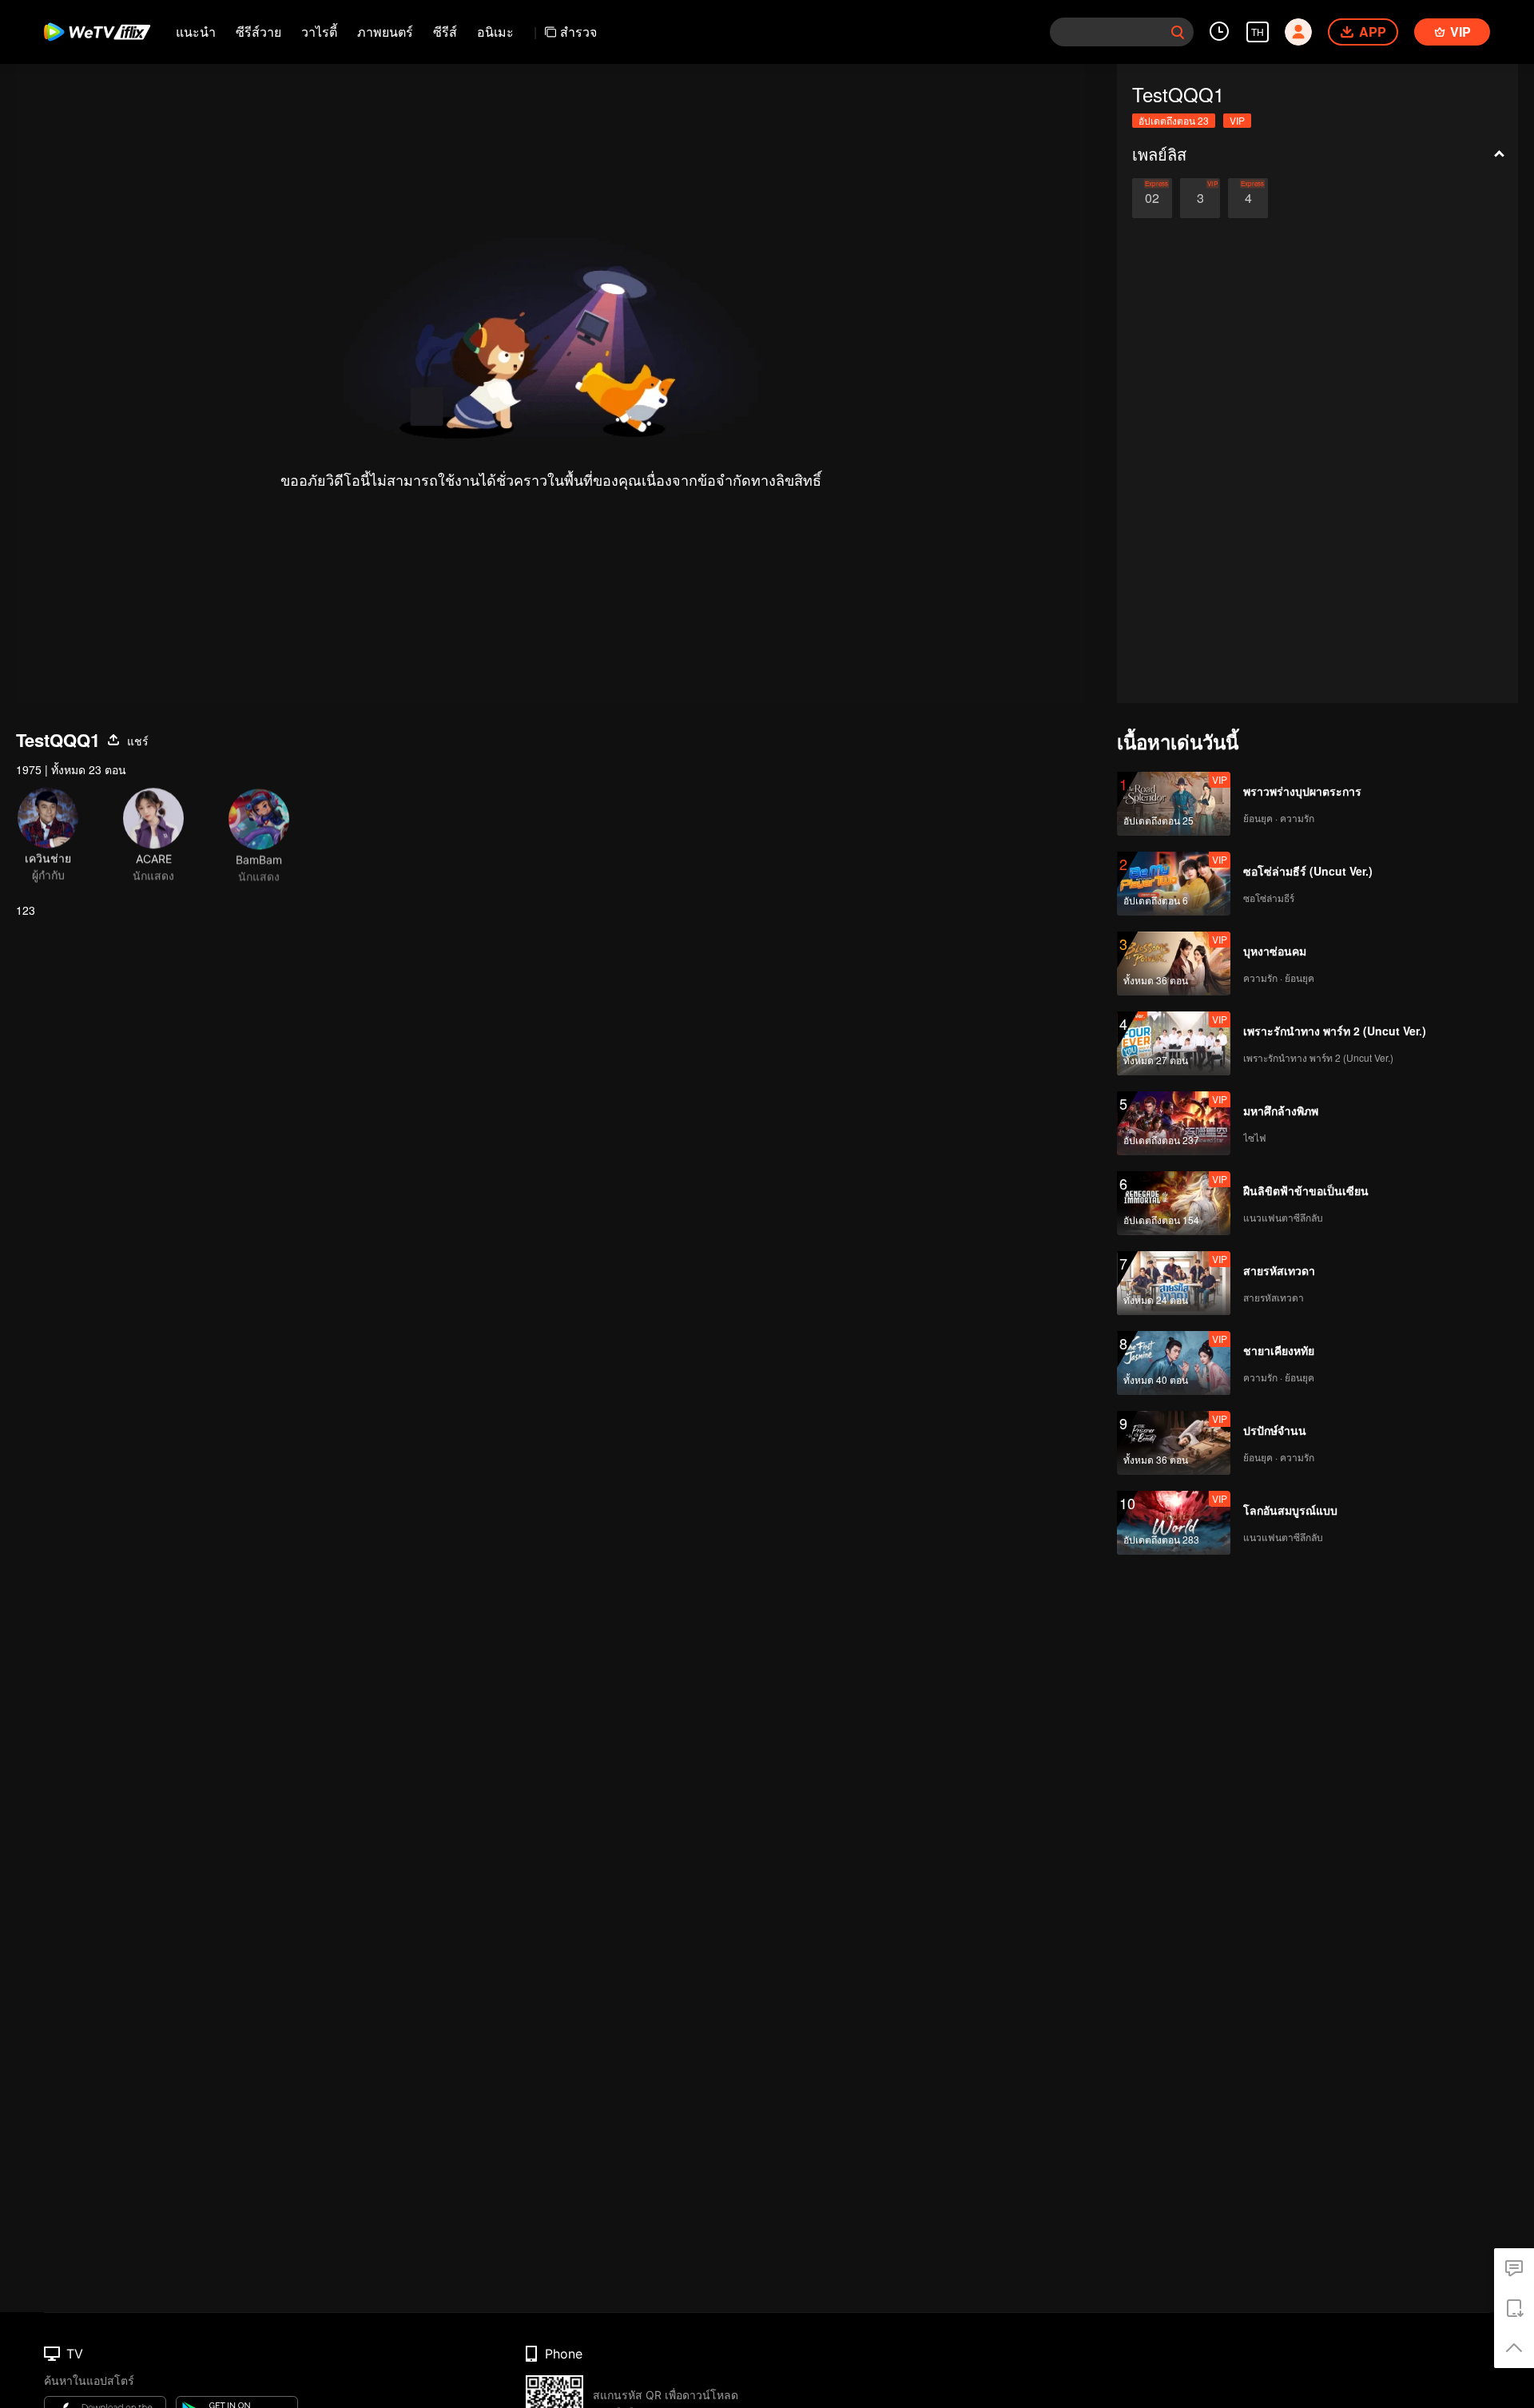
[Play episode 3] (1200, 198)
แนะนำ (196, 32)
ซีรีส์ (445, 32)
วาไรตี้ (319, 32)
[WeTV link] (98, 32)
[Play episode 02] (1152, 198)
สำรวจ (578, 32)
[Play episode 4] (1248, 198)
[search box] (1178, 32)
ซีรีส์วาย (258, 32)
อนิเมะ (495, 32)
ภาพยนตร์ (385, 32)
